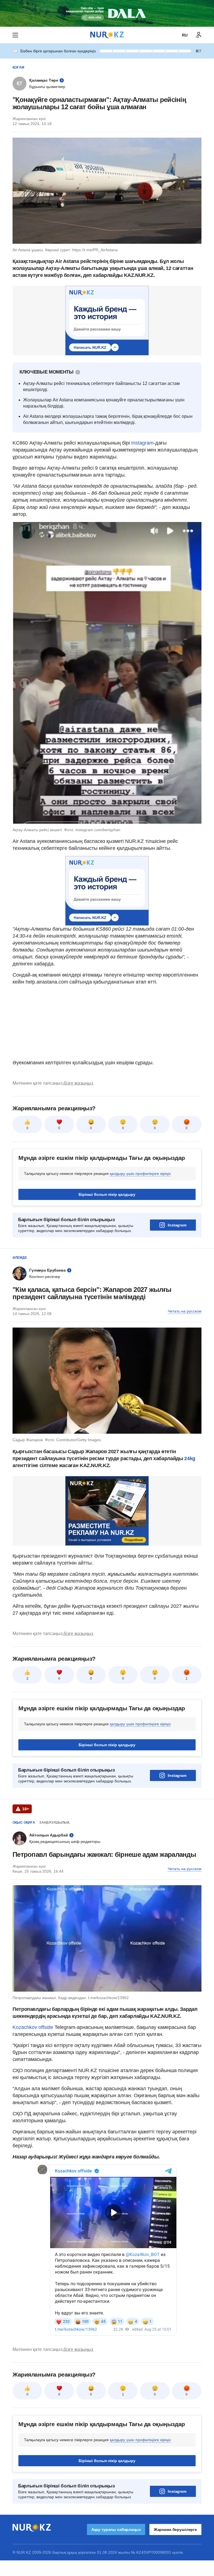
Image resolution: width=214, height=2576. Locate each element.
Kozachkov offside (33, 2027)
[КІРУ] (199, 35)
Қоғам (18, 67)
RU (185, 35)
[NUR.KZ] (107, 35)
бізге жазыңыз (78, 1083)
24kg (190, 1458)
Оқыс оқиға (24, 1823)
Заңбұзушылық (54, 1823)
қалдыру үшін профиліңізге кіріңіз (140, 1174)
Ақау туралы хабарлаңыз (116, 2529)
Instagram (142, 443)
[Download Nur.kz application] (107, 13)
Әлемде (20, 1258)
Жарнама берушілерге (175, 2529)
